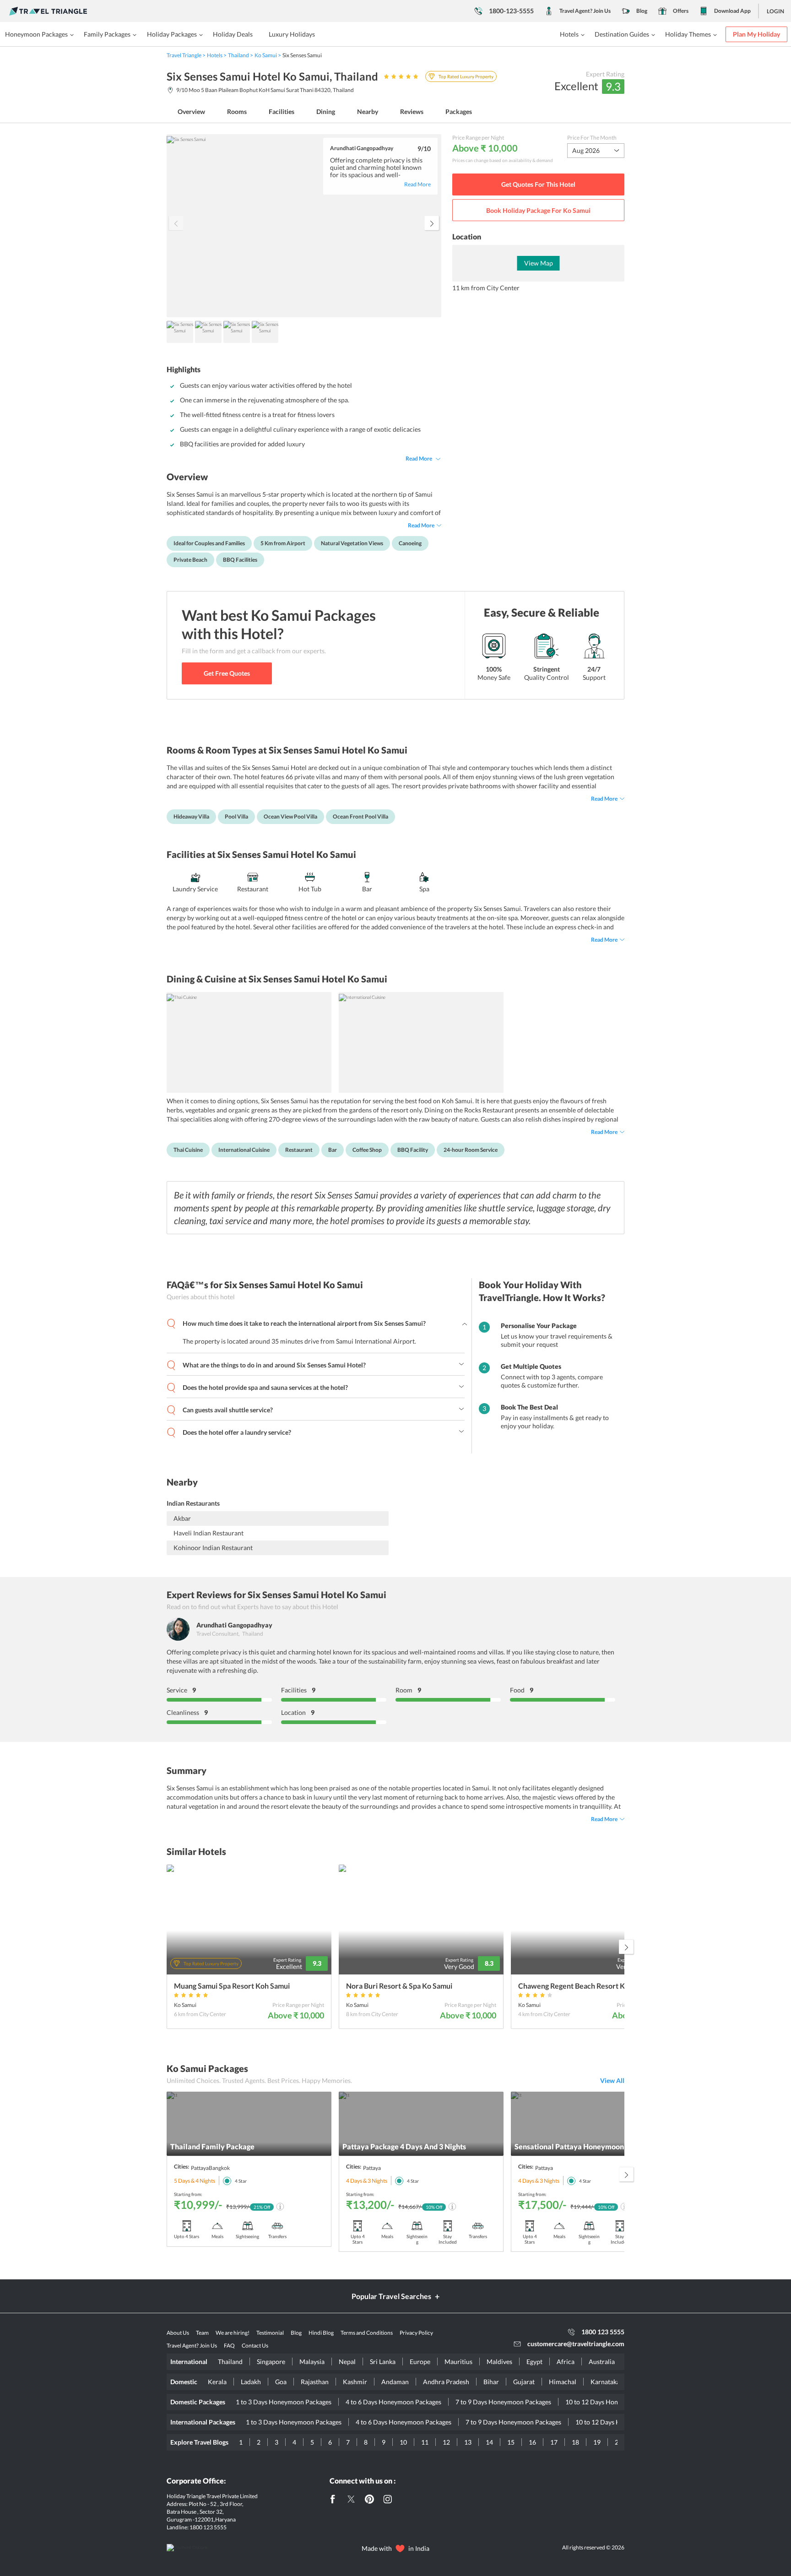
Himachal (563, 2382)
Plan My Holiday (756, 34)
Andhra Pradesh (446, 2382)
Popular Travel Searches (391, 2296)
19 (597, 2442)
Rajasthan (315, 2382)
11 (425, 2442)
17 (554, 2442)
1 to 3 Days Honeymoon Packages (284, 2402)
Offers (681, 11)
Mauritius (458, 2362)
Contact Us (255, 2346)
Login (775, 11)
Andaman (395, 2382)
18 (575, 2442)
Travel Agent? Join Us (585, 11)
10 (403, 2442)
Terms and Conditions (367, 2333)
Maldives (499, 2362)
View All (612, 2080)
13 (468, 2442)
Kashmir (355, 2382)
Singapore (271, 2362)
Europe (420, 2362)
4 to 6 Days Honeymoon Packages (393, 2402)
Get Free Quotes (227, 673)
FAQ (229, 2346)
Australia (602, 2362)
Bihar (491, 2382)
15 (511, 2442)
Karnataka (605, 2382)
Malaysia (312, 2362)
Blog (642, 11)
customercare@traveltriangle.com (576, 2344)
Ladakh (251, 2382)
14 (489, 2442)
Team (202, 2333)
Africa (566, 2362)
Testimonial (270, 2333)
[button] (432, 223)
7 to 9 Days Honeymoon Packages (503, 2402)
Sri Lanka (383, 2362)
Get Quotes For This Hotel (538, 184)
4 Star (241, 2181)
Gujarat (524, 2382)
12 (446, 2442)
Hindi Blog (321, 2333)
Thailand (230, 2362)
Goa (281, 2382)
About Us (178, 2333)
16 (532, 2442)
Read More (419, 458)
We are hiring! (233, 2333)
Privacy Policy (416, 2333)
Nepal (347, 2362)
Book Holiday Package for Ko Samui (538, 210)
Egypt (534, 2362)
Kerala (217, 2382)
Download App (732, 11)
